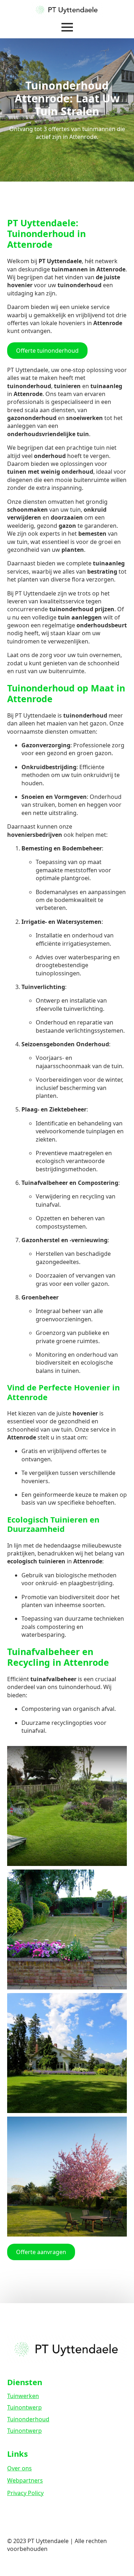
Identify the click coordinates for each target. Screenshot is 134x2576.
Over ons (19, 2468)
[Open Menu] (67, 27)
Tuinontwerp (24, 2407)
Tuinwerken (23, 2396)
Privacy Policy (25, 2493)
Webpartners (25, 2480)
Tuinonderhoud (28, 2419)
